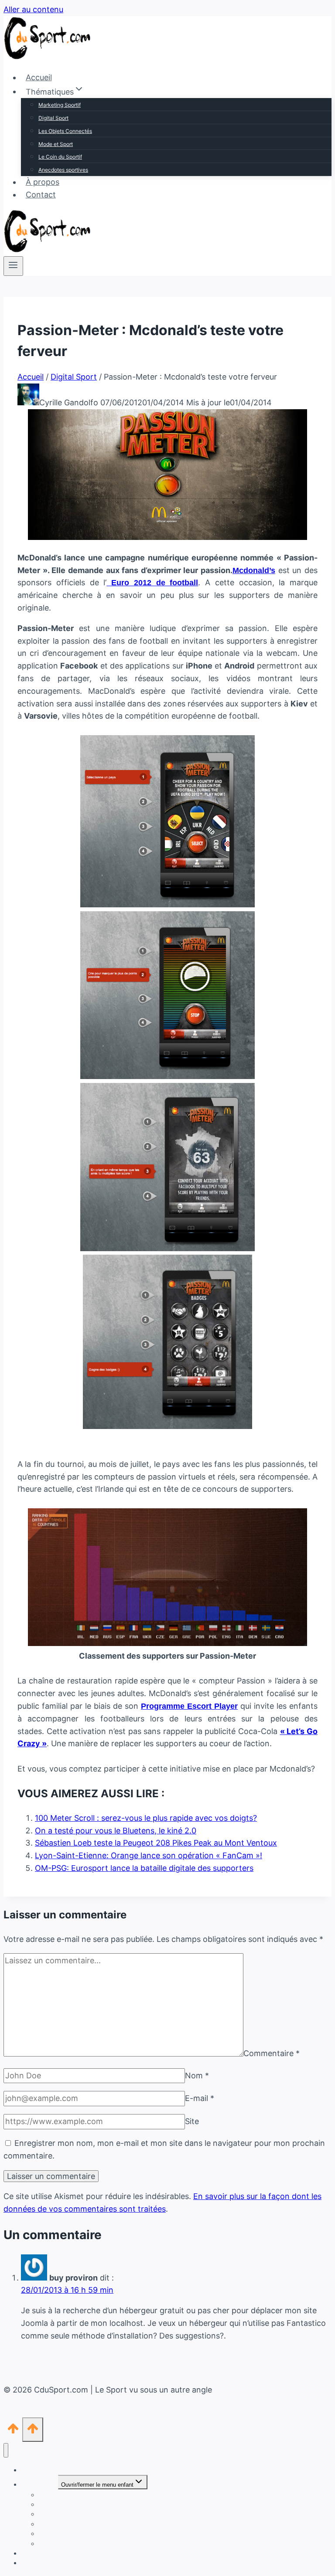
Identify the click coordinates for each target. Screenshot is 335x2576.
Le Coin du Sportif (60, 157)
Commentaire (272, 2054)
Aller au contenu (33, 9)
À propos (43, 182)
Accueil (39, 77)
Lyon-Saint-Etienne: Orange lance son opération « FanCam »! (149, 1855)
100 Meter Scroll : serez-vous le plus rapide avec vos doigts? (146, 1818)
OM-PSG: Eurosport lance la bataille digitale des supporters (144, 1868)
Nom (197, 2075)
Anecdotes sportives (63, 170)
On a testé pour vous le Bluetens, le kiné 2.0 (116, 1831)
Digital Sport (53, 118)
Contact (41, 195)
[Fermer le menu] (6, 2450)
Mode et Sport (56, 144)
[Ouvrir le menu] (13, 266)
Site (192, 2121)
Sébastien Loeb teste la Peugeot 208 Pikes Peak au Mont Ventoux (156, 1843)
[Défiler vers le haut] (13, 2431)
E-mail (200, 2098)
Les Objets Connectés (65, 131)
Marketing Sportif (60, 105)
